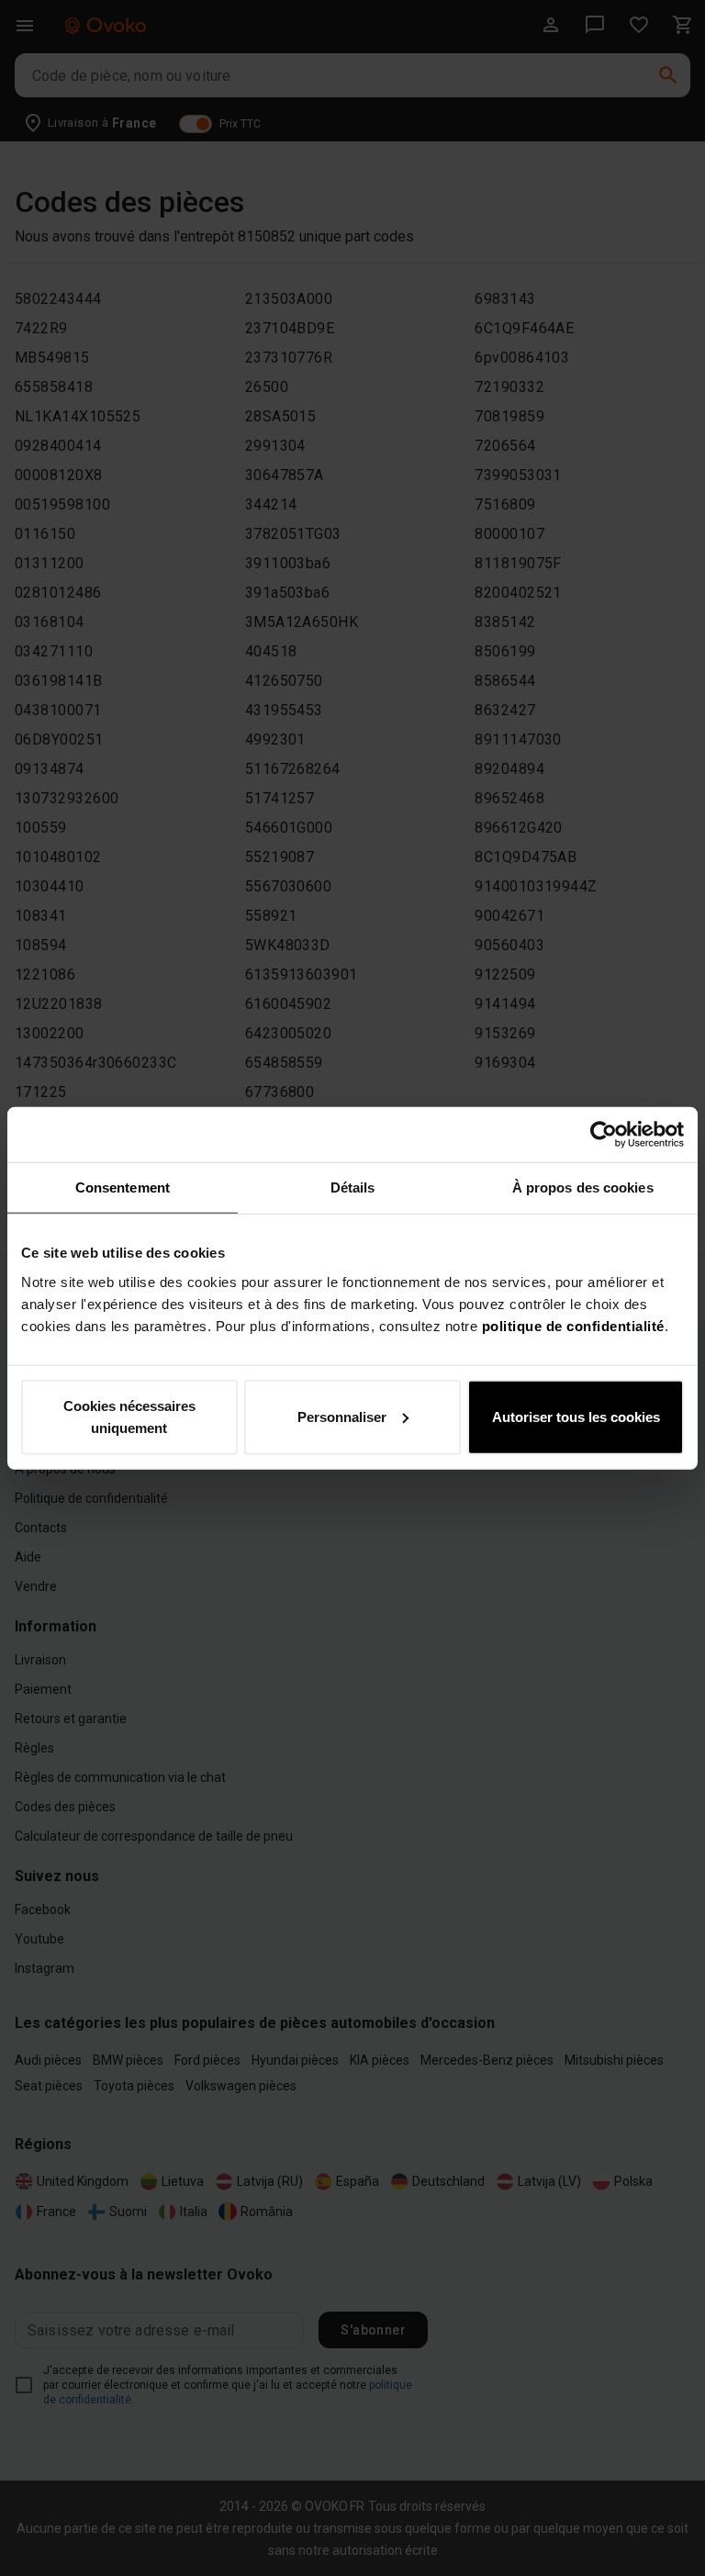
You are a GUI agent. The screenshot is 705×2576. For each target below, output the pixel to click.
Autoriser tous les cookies (576, 1416)
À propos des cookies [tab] (583, 1187)
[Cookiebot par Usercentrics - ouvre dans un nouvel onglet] (604, 1135)
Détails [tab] (353, 1187)
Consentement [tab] (123, 1187)
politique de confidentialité (573, 1325)
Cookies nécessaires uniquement (129, 1416)
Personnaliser (342, 1416)
